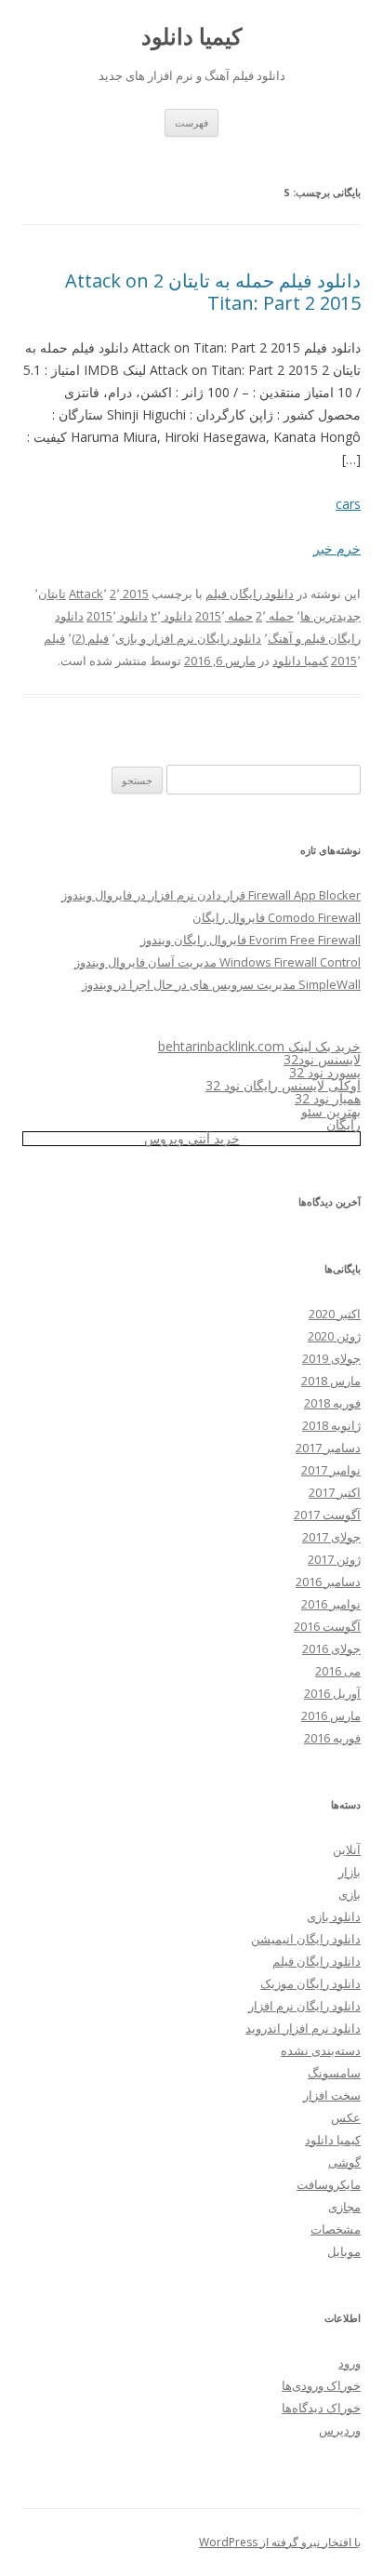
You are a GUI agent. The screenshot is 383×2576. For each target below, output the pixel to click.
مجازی (344, 2207)
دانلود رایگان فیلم (250, 594)
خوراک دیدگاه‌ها (321, 2408)
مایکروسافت (329, 2184)
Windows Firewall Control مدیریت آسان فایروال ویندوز (218, 962)
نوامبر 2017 (331, 1470)
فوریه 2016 (332, 1738)
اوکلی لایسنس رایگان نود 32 (283, 1085)
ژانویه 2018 (331, 1425)
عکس (346, 2117)
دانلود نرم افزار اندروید (303, 2028)
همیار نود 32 (328, 1098)
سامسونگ (334, 2073)
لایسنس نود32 (322, 1059)
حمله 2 (275, 616)
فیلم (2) (90, 638)
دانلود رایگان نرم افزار (304, 2006)
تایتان (52, 594)
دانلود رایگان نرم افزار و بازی (188, 638)
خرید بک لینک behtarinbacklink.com (259, 1046)
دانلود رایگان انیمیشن (306, 1939)
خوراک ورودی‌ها (321, 2385)
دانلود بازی (334, 1916)
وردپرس (340, 2430)
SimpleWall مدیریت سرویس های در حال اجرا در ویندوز (221, 984)
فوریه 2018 (332, 1403)
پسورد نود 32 (325, 1072)
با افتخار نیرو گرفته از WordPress (280, 2542)
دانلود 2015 (117, 616)
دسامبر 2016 (328, 1582)
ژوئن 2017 (334, 1559)
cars (348, 504)
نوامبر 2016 (331, 1604)
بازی (350, 1894)
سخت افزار (332, 2095)
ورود (350, 2363)
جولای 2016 (331, 1648)
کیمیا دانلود (191, 37)
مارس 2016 (331, 1715)
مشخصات (336, 2229)
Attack (86, 594)
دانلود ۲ (172, 616)
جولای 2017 (331, 1537)
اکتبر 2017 (335, 1492)
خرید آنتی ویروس (192, 1138)
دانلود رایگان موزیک (310, 1983)
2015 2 (129, 594)
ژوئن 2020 (334, 1336)
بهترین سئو (331, 1111)
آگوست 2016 (327, 1626)
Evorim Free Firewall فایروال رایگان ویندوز (251, 940)
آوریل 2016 (332, 1693)
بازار (350, 1872)
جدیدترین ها (330, 616)
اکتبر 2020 (335, 1314)
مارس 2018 (331, 1381)
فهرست (191, 122)
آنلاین (347, 1849)
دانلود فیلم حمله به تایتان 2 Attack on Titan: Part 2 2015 (213, 292)
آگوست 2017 (327, 1515)
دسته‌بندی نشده (321, 2050)
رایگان (343, 1124)
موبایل (344, 2251)
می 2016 (338, 1671)
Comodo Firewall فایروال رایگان (277, 917)
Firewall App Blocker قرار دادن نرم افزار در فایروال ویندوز (211, 895)
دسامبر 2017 (328, 1448)
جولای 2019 (331, 1358)
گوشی (344, 2162)
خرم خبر (337, 548)
